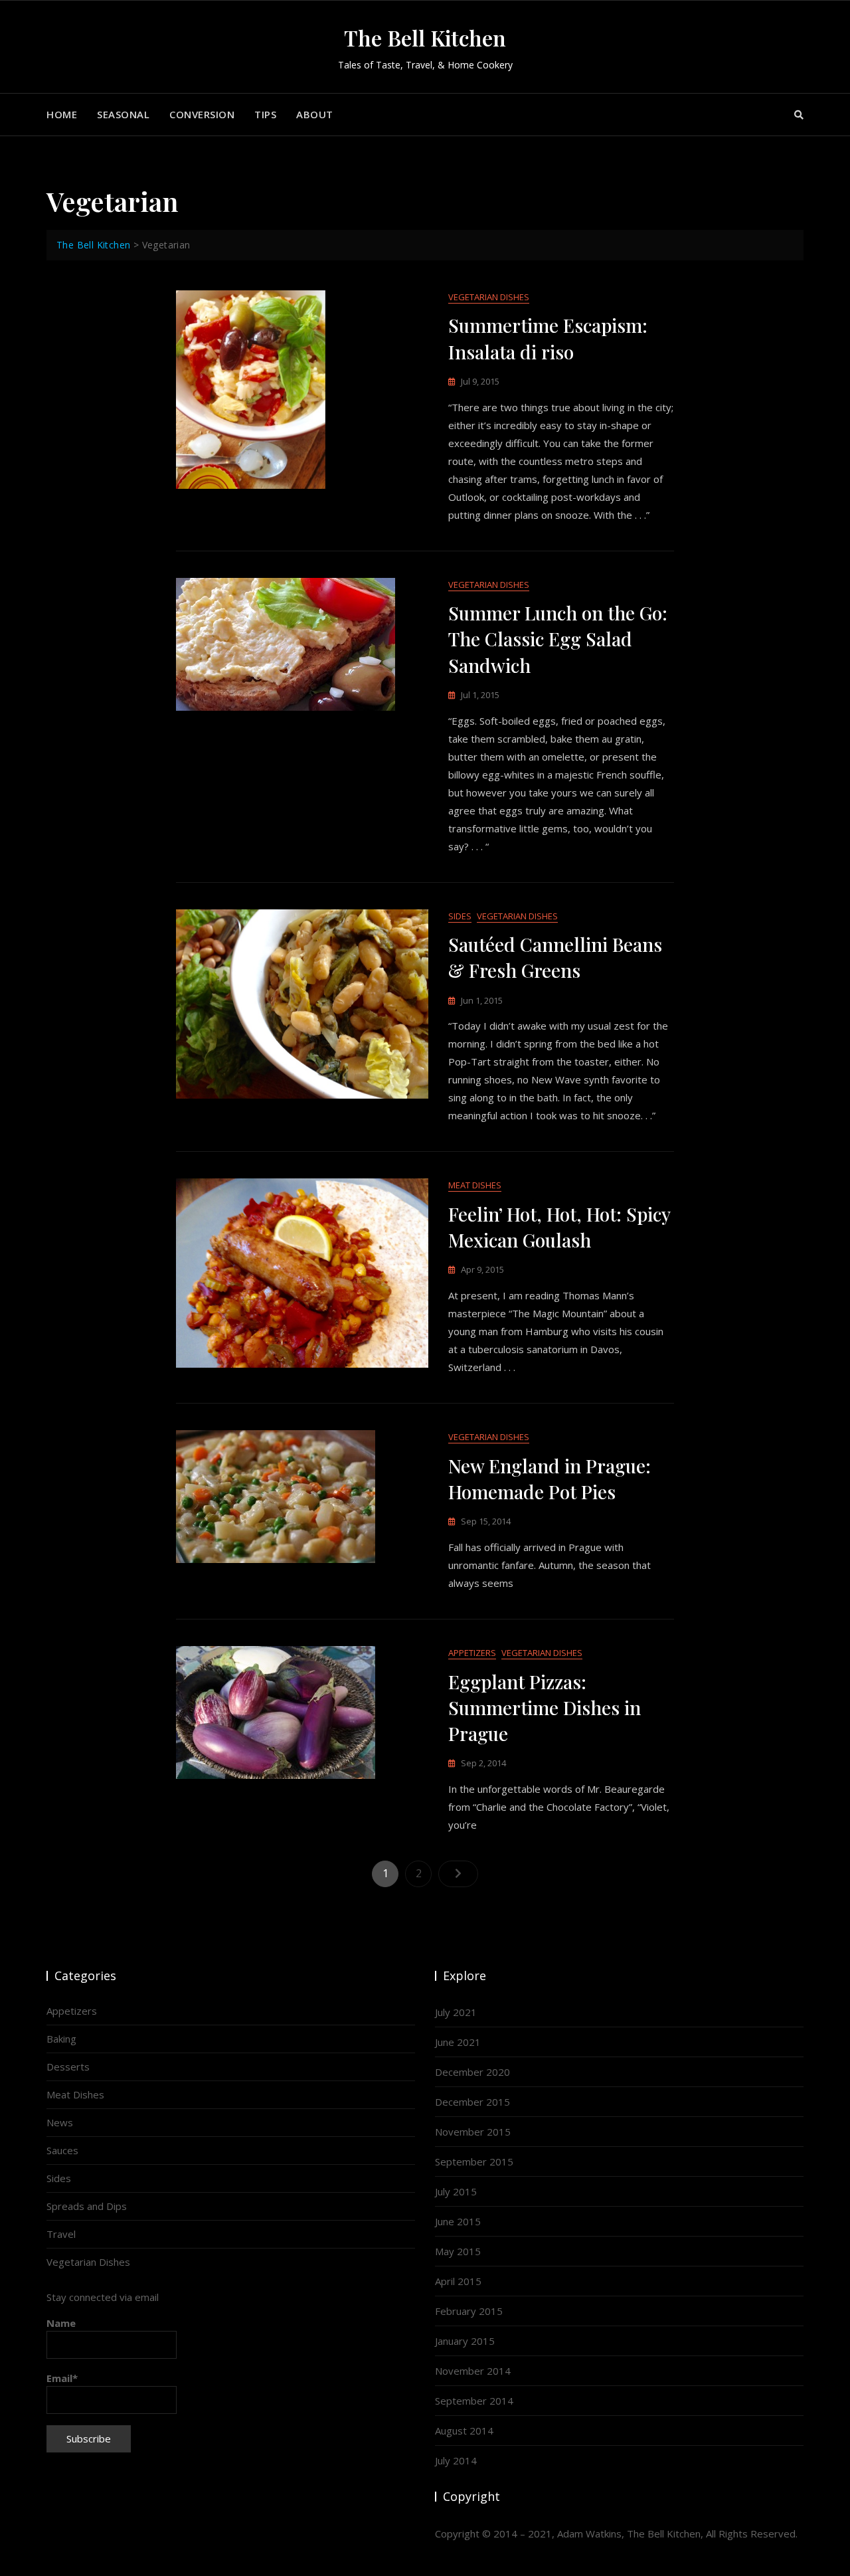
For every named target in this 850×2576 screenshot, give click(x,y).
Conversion (202, 114)
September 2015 (474, 2162)
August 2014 (464, 2431)
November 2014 (473, 2371)
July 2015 (456, 2191)
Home (62, 114)
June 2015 (458, 2221)
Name (61, 2323)
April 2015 (458, 2281)
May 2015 (458, 2251)
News (60, 2122)
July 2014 (456, 2460)
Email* (62, 2378)
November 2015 (473, 2132)
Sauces (62, 2150)
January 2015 (465, 2341)
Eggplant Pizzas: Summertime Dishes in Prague (545, 1707)
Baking (61, 2039)
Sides (460, 916)
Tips (265, 114)
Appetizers (472, 1653)
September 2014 (474, 2401)
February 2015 (469, 2311)
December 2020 (472, 2072)
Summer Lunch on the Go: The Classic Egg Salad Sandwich (558, 639)
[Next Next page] (458, 1874)
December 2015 (472, 2102)
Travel (61, 2234)
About (315, 114)
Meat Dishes (475, 1185)
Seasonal (123, 114)
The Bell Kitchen (425, 38)
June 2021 (458, 2042)
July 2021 (456, 2012)
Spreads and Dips (87, 2206)
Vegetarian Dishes (489, 297)
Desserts (68, 2067)
